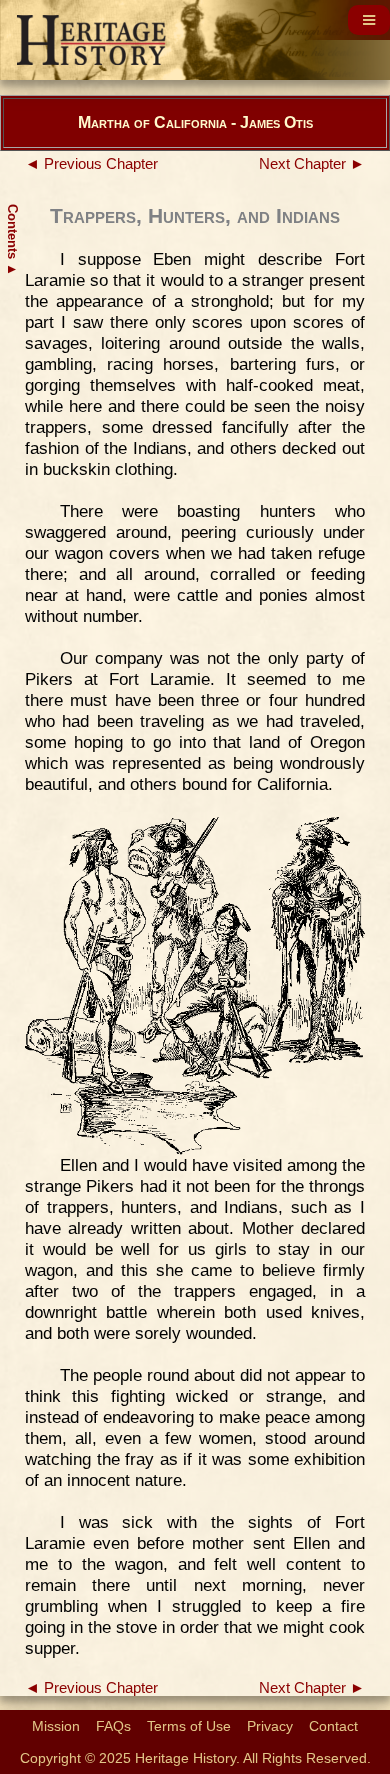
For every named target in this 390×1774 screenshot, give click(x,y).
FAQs (113, 1726)
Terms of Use (189, 1726)
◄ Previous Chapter (91, 164)
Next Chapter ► (312, 164)
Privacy (270, 1726)
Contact (333, 1726)
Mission (56, 1726)
